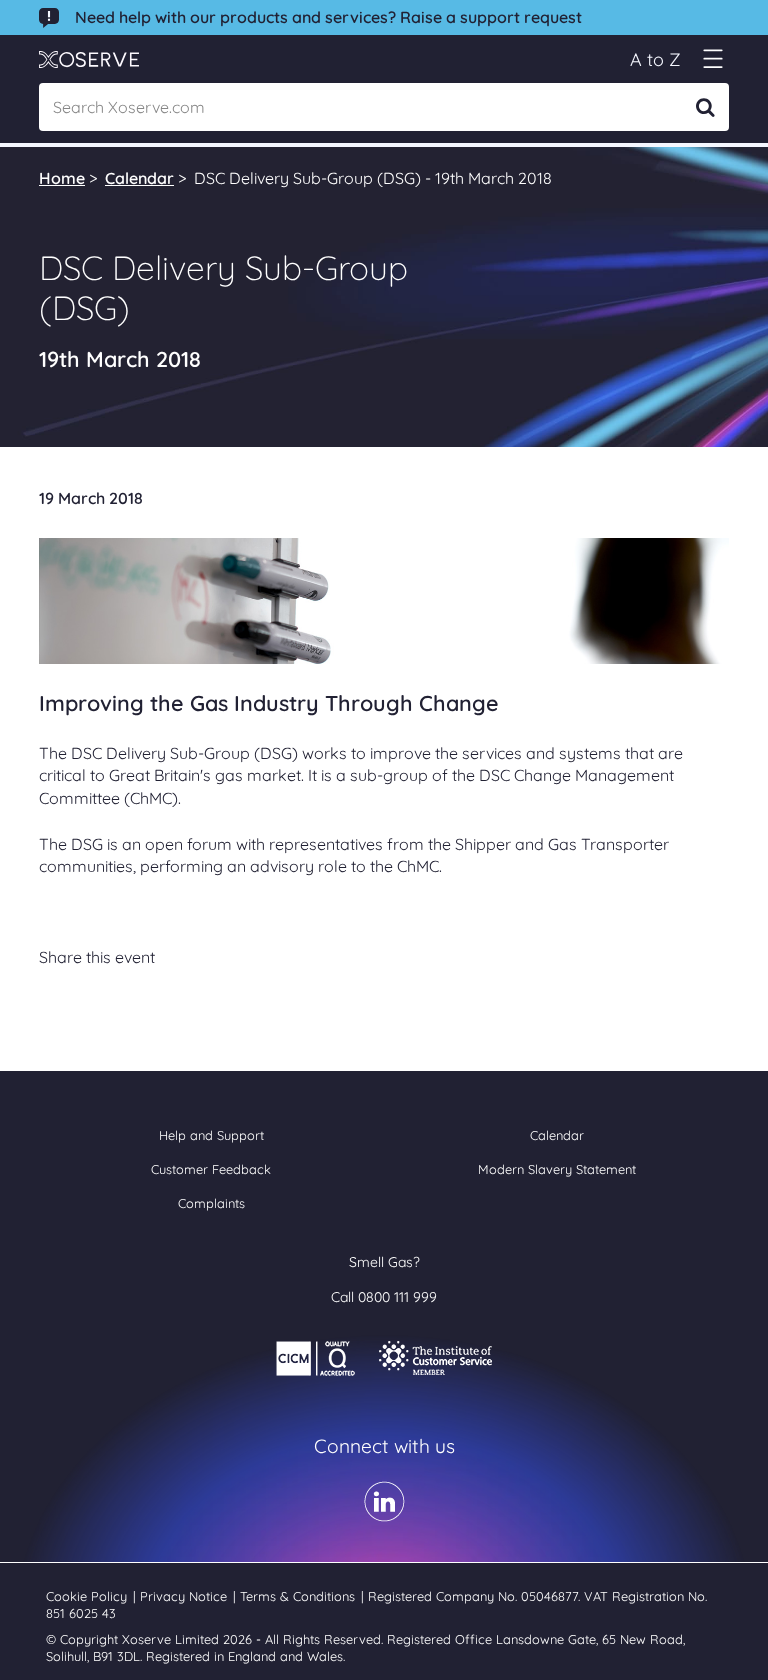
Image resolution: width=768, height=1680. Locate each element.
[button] (712, 59)
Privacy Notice (185, 1596)
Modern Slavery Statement (557, 1169)
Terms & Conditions (299, 1596)
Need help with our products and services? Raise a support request (328, 17)
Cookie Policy (88, 1596)
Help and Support (211, 1135)
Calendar (139, 178)
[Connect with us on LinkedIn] (384, 1515)
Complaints (211, 1203)
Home (62, 178)
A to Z (655, 59)
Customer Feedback (211, 1169)
